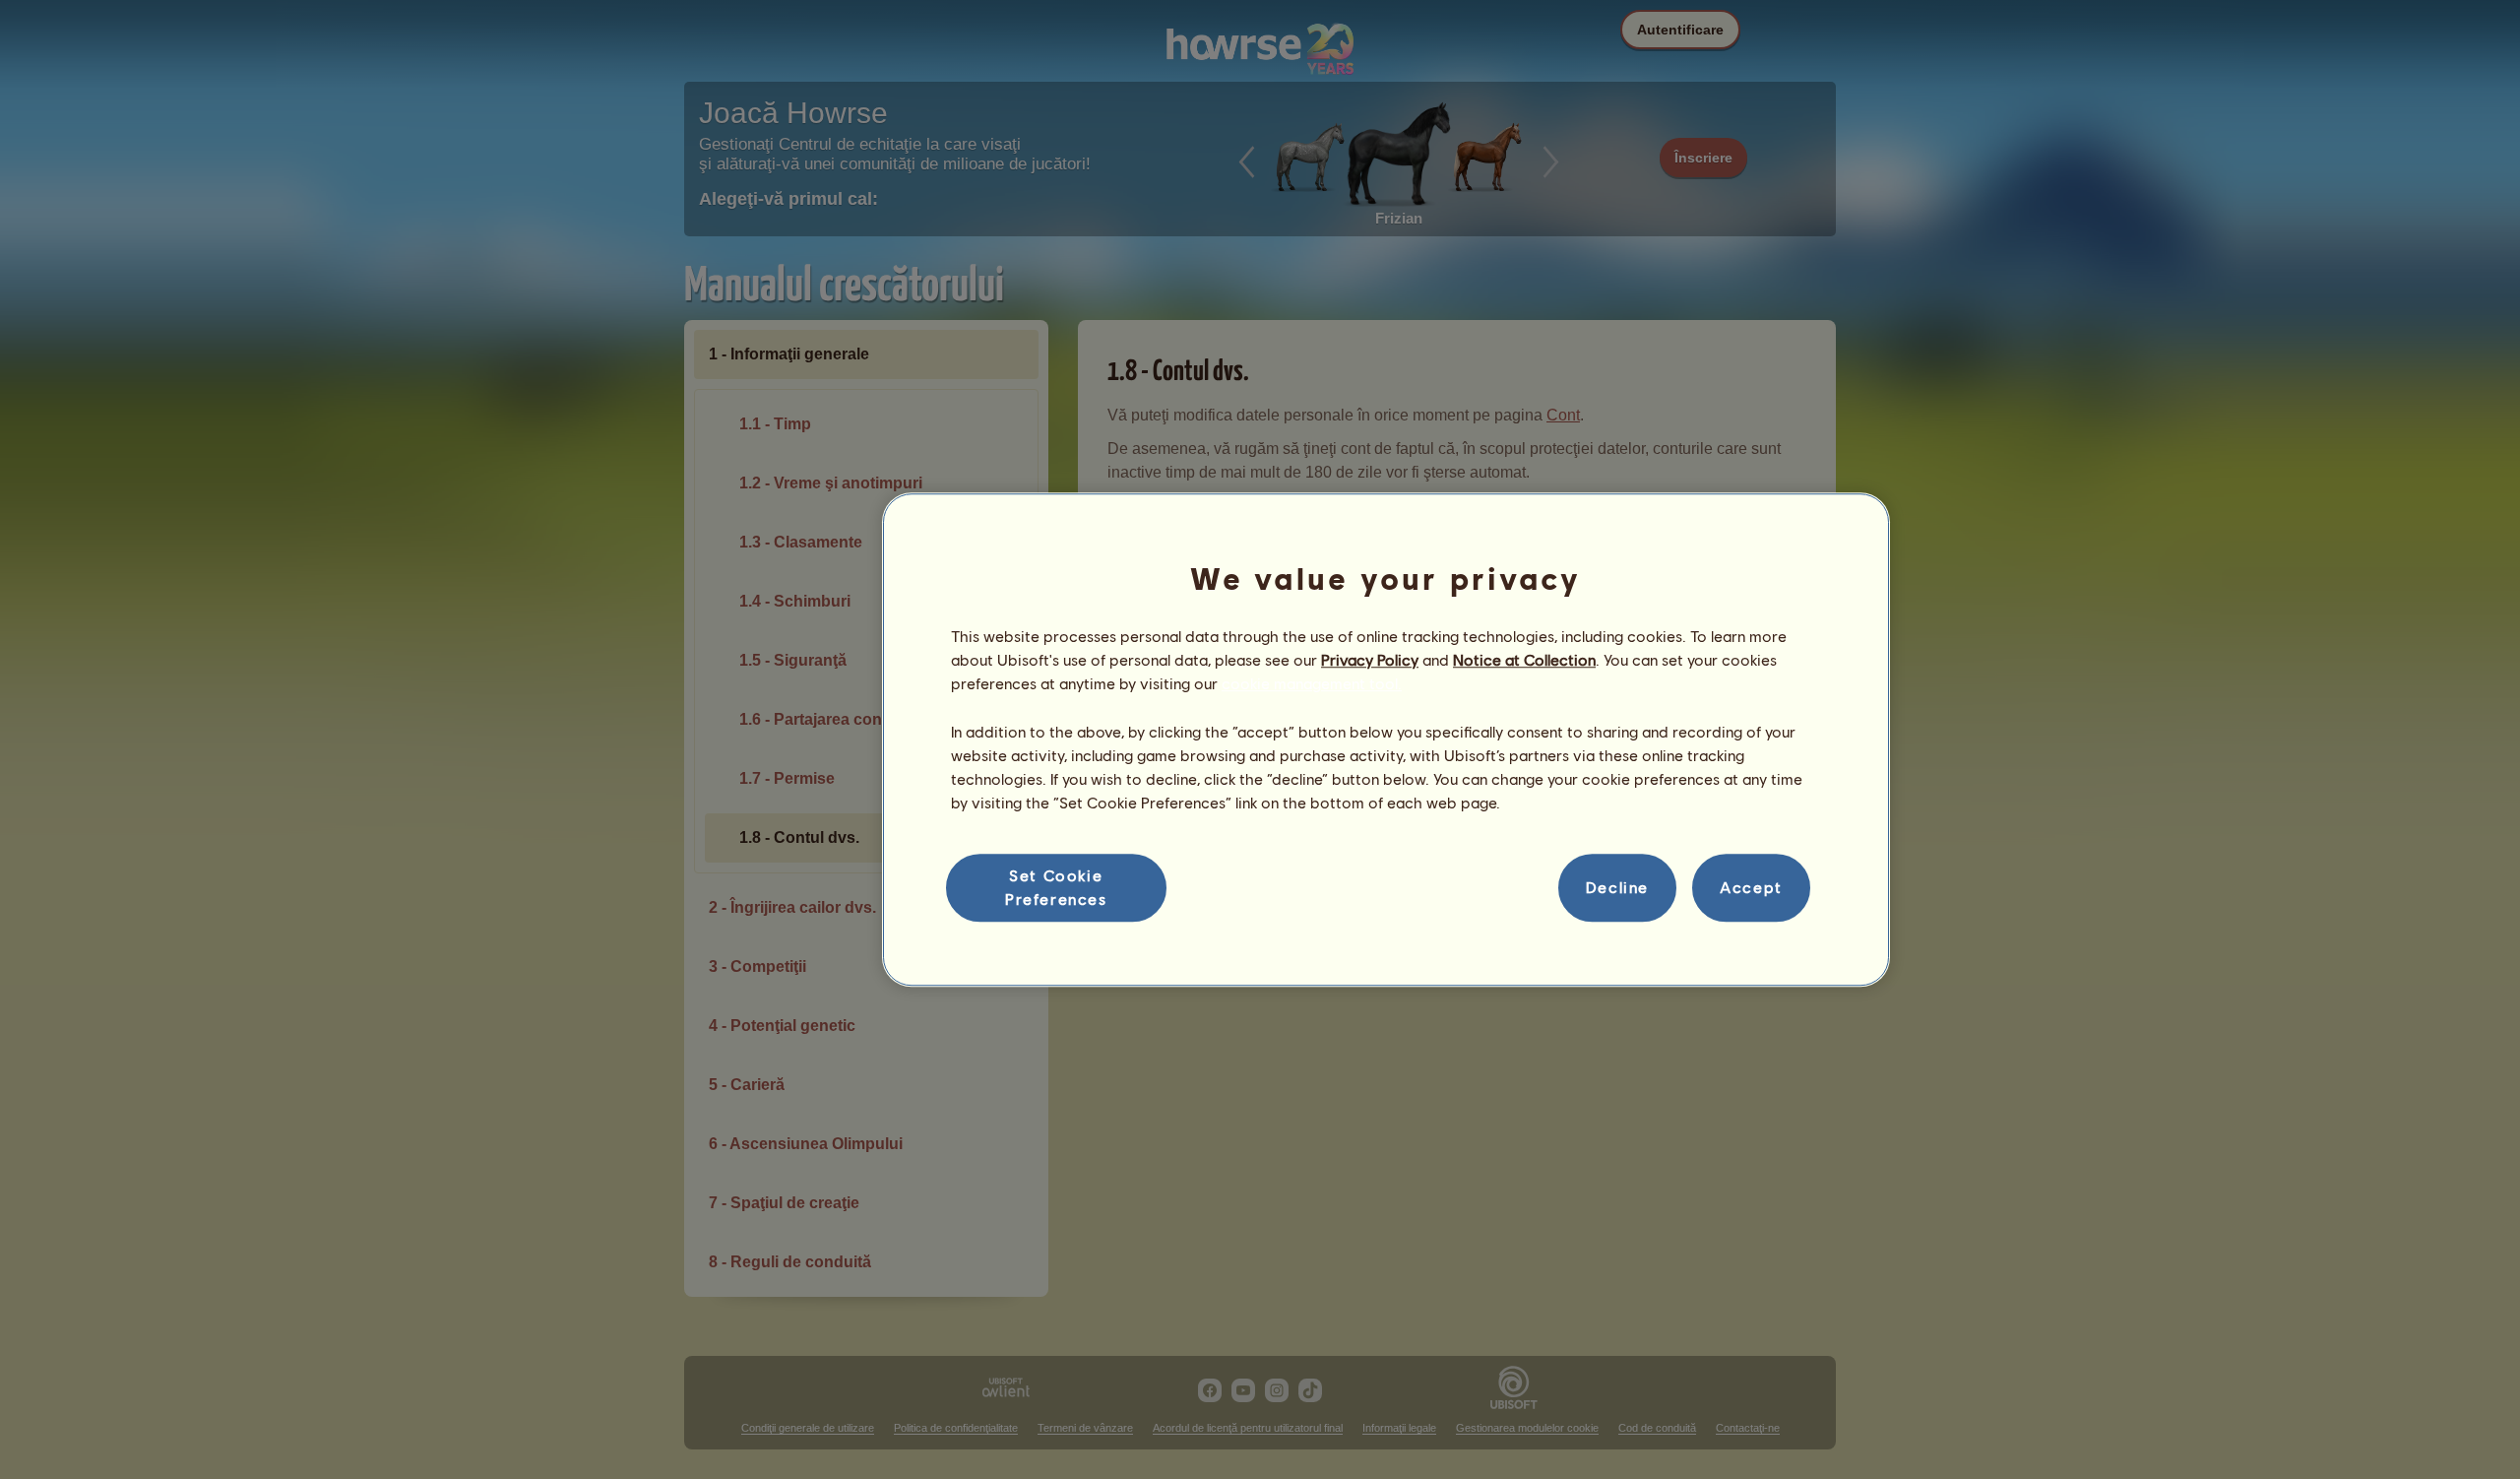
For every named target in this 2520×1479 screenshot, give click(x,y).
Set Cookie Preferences (1056, 887)
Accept (1751, 888)
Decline (1617, 888)
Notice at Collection (1524, 659)
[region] (1386, 739)
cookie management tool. (1312, 684)
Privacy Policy (1370, 659)
